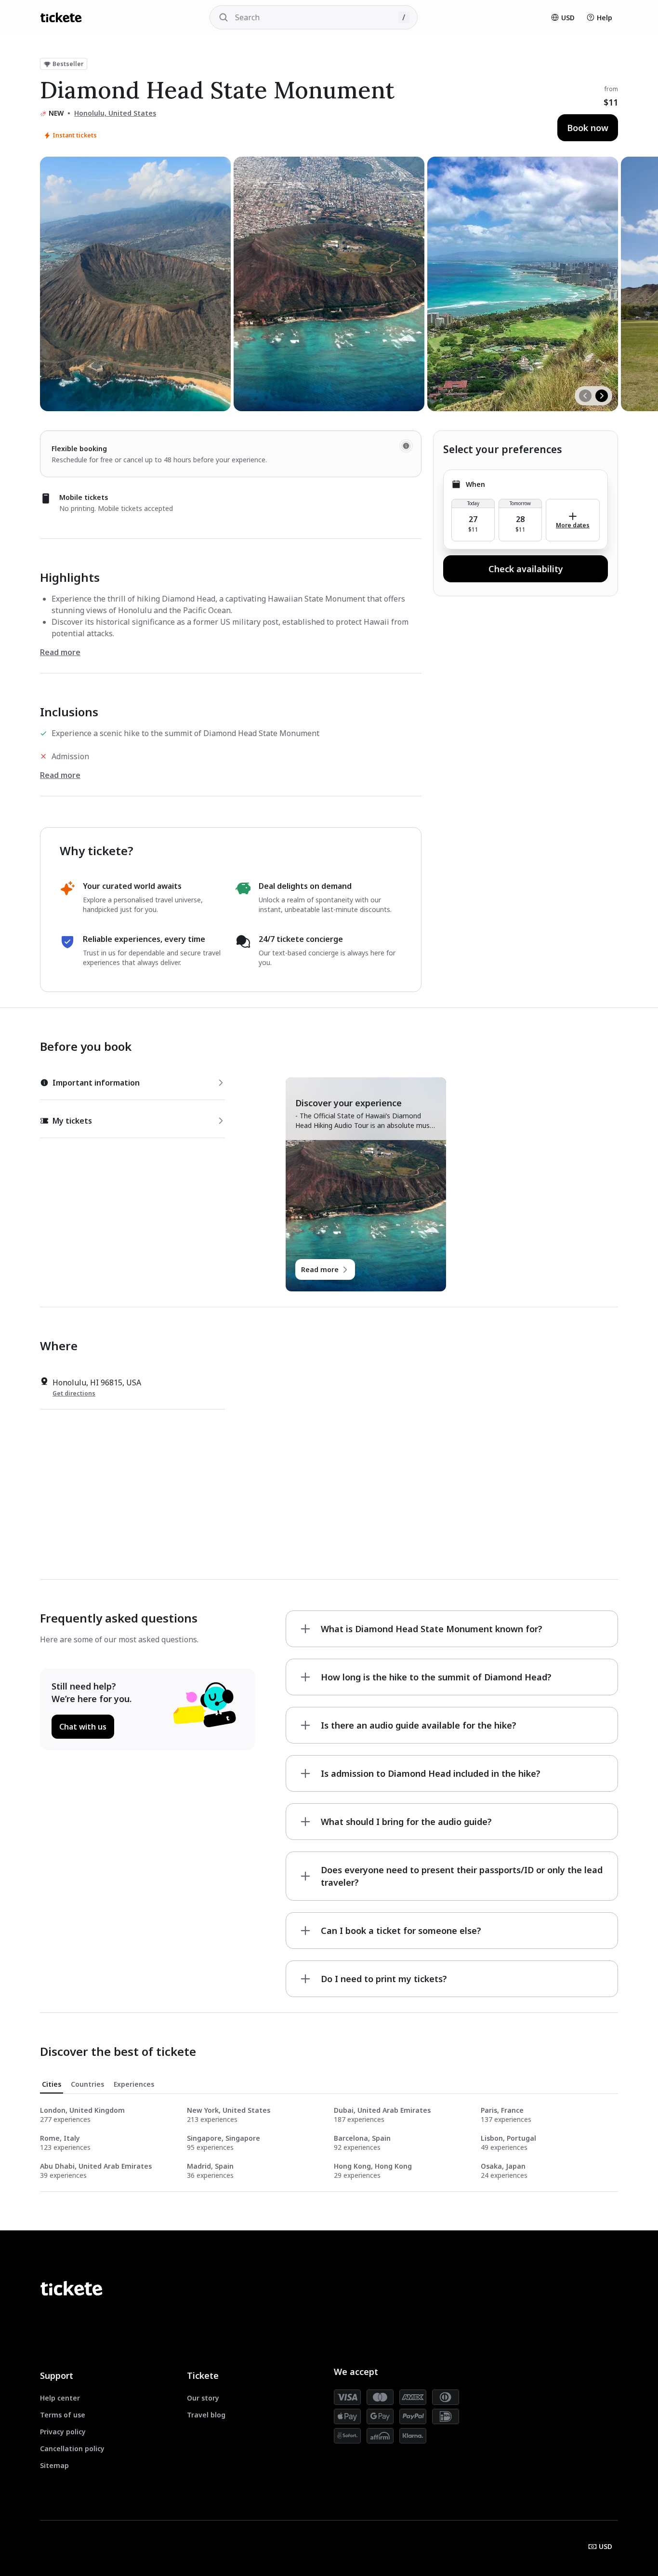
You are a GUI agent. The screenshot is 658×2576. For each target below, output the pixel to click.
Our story (203, 2398)
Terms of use (63, 2415)
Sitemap (54, 2465)
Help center (60, 2398)
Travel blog (206, 2415)
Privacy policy (63, 2432)
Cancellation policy (72, 2449)
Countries (87, 2084)
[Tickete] (61, 17)
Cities (52, 2084)
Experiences (134, 2084)
